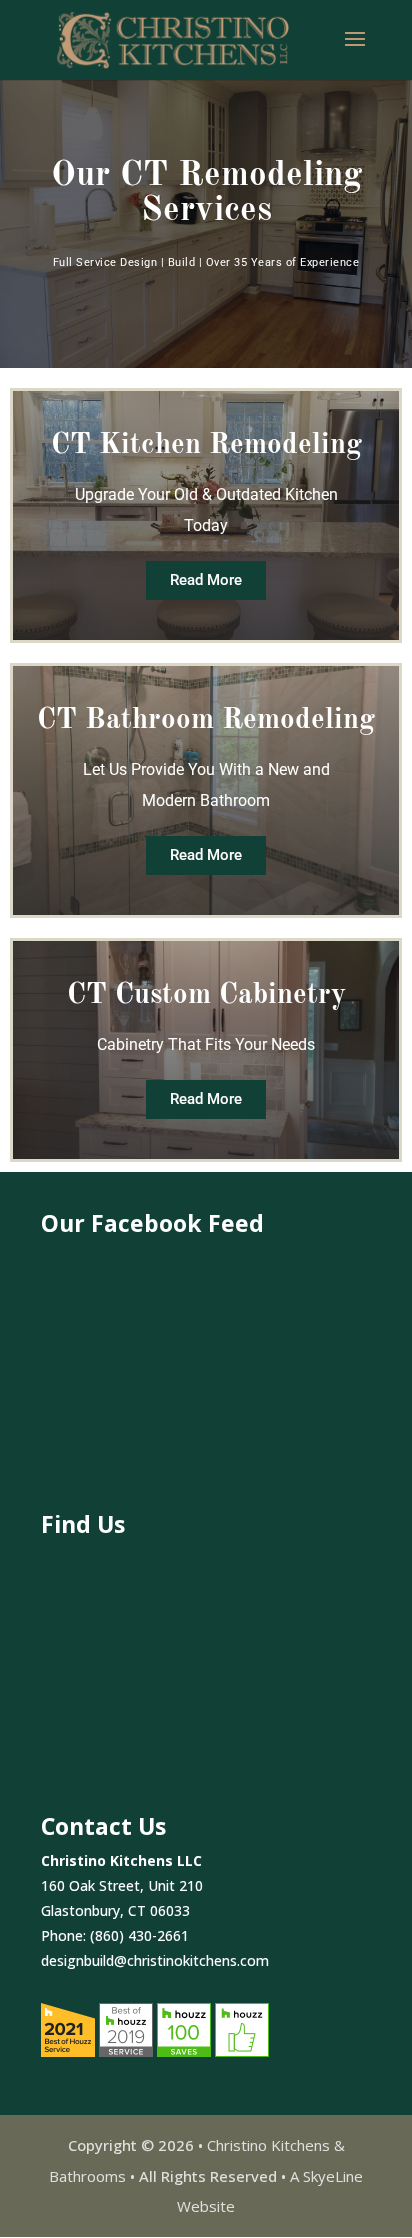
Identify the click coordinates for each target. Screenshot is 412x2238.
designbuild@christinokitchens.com (155, 1960)
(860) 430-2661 (139, 1935)
